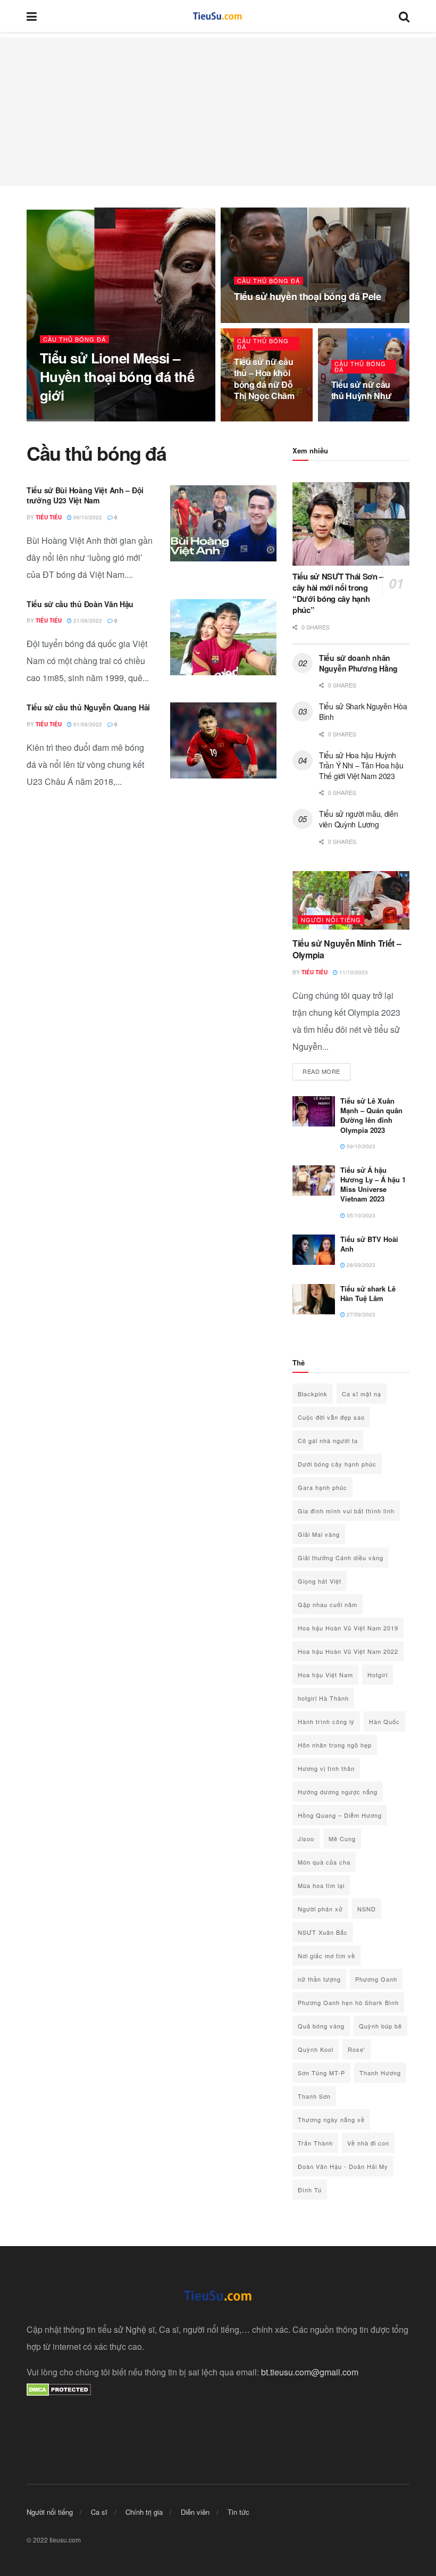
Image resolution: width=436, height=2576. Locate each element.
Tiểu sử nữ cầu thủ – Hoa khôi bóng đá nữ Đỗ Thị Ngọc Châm (264, 379)
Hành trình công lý (326, 1721)
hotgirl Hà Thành (323, 1698)
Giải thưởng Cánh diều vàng (341, 1558)
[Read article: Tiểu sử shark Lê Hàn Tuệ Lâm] (314, 1299)
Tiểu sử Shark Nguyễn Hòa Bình (363, 711)
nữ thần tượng (319, 1979)
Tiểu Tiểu (62, 418)
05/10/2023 (360, 1215)
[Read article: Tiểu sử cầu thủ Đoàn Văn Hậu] (223, 637)
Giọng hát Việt (320, 1581)
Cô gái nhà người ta (328, 1440)
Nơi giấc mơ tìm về (326, 1956)
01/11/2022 (351, 418)
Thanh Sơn (314, 2096)
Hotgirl (378, 1675)
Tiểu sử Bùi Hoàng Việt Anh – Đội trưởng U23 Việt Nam (85, 495)
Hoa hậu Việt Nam (325, 1675)
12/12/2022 (254, 418)
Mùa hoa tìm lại (321, 1885)
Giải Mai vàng (319, 1534)
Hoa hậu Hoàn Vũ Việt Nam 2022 (348, 1651)
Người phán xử (320, 1909)
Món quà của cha (324, 1862)
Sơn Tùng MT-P (321, 2073)
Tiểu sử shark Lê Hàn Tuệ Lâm (368, 1293)
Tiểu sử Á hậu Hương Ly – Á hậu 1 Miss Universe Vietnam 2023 (373, 1185)
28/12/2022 (254, 320)
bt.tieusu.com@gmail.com (310, 2372)
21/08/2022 (87, 620)
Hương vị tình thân (326, 1768)
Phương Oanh (376, 1979)
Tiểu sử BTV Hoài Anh (369, 1244)
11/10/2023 (353, 972)
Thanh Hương (380, 2073)
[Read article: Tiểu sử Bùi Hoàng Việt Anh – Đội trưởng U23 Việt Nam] (223, 523)
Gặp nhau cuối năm (328, 1604)
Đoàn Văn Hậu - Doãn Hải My (343, 2166)
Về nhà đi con (368, 2143)
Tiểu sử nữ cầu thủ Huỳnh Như (362, 390)
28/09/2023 (360, 1265)
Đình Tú (310, 2190)
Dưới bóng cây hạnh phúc (337, 1464)
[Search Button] (404, 16)
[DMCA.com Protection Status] (59, 2389)
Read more (326, 1071)
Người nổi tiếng (331, 920)
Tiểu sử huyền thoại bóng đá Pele (307, 296)
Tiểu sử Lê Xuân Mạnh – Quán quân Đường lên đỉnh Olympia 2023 (371, 1115)
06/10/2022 (87, 517)
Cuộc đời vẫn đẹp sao (331, 1417)
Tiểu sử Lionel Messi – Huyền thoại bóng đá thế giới (117, 376)
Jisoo (306, 1838)
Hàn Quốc (384, 1721)
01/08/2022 (87, 724)
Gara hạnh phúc (322, 1487)
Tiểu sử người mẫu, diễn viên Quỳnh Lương (359, 819)
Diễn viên (195, 2512)
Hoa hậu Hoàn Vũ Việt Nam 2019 (348, 1628)
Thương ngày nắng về (331, 2119)
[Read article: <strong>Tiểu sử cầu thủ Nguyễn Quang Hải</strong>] (223, 740)
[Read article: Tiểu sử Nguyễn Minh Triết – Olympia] (351, 900)
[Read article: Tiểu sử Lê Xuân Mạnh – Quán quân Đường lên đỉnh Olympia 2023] (314, 1111)
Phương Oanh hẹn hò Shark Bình (348, 2002)
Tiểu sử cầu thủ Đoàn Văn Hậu (80, 604)
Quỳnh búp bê (380, 2026)
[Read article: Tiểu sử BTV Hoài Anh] (314, 1250)
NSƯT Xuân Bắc (323, 1932)
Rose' (357, 2049)
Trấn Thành (315, 2143)
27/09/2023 (360, 1314)
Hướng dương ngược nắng (338, 1792)
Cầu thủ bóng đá (74, 339)
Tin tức (238, 2512)
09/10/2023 (360, 1146)
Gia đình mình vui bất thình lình (346, 1511)
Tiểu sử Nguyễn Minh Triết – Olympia (347, 949)
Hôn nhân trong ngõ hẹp (335, 1745)
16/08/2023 (100, 418)
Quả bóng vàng (321, 2026)
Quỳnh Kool (316, 2049)
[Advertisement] (218, 112)
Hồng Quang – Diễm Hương (340, 1815)
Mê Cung (342, 1838)
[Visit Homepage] (218, 16)
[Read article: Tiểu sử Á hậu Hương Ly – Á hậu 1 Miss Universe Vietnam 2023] (314, 1181)
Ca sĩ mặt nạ (362, 1394)
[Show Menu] (32, 16)
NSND (367, 1909)
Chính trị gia (144, 2512)
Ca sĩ (99, 2512)
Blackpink (313, 1394)
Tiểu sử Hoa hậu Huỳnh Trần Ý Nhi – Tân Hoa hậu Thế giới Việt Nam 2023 (361, 765)
